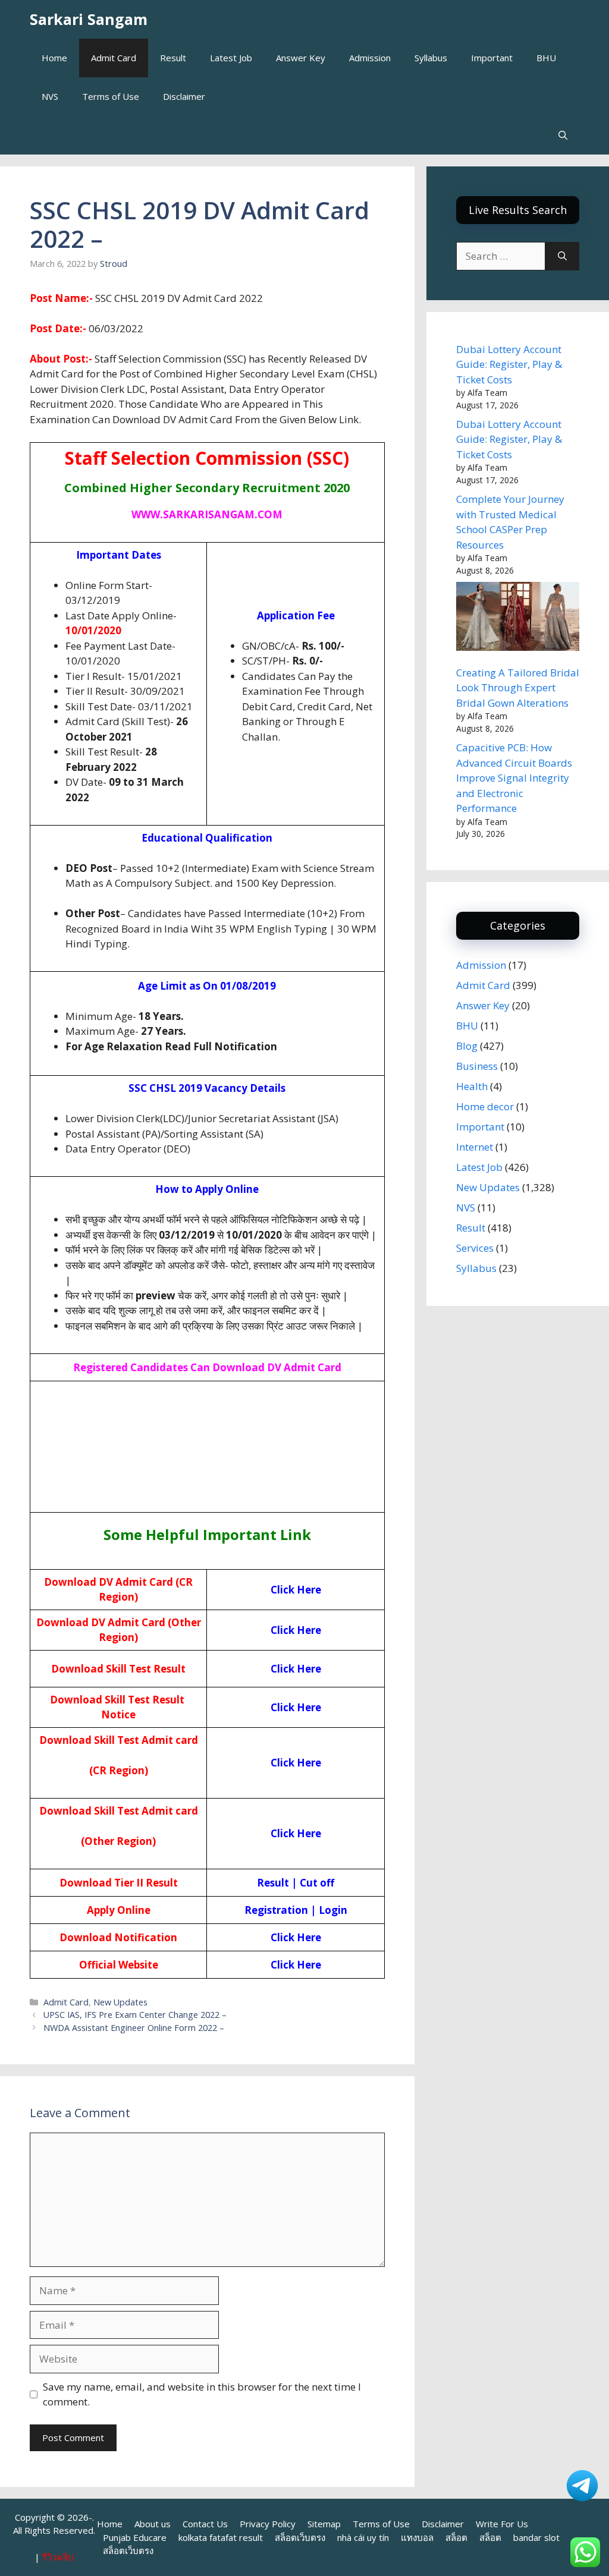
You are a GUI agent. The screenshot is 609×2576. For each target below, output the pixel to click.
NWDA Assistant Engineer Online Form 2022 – (134, 2028)
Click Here (296, 1590)
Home (54, 58)
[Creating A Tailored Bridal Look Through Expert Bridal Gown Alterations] (518, 618)
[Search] (562, 256)
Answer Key (301, 58)
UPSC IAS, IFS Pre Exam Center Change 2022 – (135, 2015)
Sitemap (324, 2524)
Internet (475, 1147)
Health (472, 1086)
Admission (370, 58)
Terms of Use (111, 96)
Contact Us (205, 2524)
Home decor (485, 1106)
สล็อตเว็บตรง (300, 2537)
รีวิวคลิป (58, 2557)
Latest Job (231, 58)
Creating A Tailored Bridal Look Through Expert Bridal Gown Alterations (518, 688)
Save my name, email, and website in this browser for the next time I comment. (202, 2394)
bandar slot (536, 2537)
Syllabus (431, 58)
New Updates (120, 2002)
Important (492, 58)
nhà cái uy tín (363, 2537)
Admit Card (114, 58)
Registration (276, 1910)
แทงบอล (417, 2537)
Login (333, 1910)
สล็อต (456, 2537)
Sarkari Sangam (89, 19)
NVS (50, 96)
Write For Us (502, 2524)
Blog (467, 1046)
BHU (546, 58)
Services (475, 1248)
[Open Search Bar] (563, 135)
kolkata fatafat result (221, 2537)
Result (173, 58)
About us (153, 2524)
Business (477, 1066)
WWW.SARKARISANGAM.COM (207, 514)
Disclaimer (184, 96)
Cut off (317, 1883)
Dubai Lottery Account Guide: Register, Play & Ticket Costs (509, 364)
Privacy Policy (268, 2524)
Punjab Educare (135, 2537)
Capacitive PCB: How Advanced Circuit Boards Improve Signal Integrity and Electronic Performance (514, 778)
